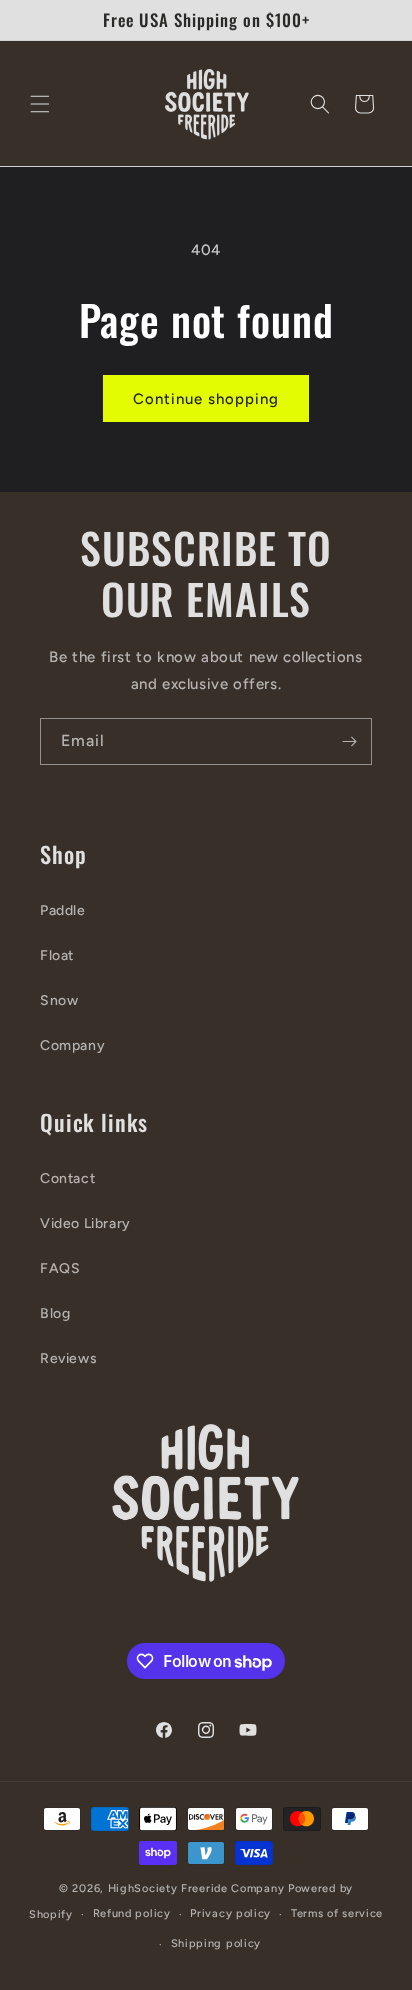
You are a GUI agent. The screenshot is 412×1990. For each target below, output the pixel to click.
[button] (40, 104)
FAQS (60, 1268)
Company (72, 1045)
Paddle (63, 910)
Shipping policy (216, 1943)
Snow (59, 1000)
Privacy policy (230, 1913)
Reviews (68, 1358)
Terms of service (337, 1913)
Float (57, 955)
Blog (55, 1313)
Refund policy (132, 1913)
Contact (67, 1178)
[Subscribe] (349, 741)
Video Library (85, 1223)
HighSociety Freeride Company (198, 1888)
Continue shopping (206, 399)
